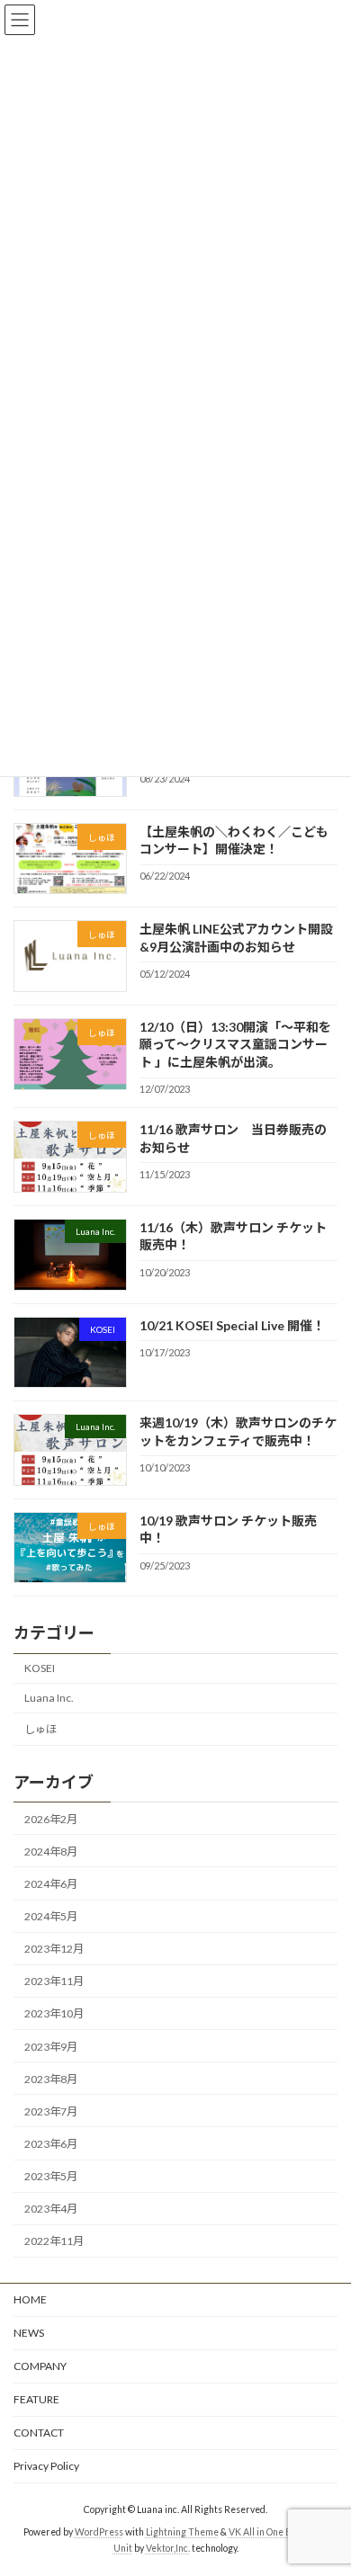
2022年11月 (54, 2241)
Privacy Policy (46, 2466)
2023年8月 (51, 2079)
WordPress (99, 2532)
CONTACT (39, 2433)
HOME (30, 2299)
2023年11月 (54, 1981)
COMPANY (40, 2366)
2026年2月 (51, 1819)
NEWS (29, 2333)
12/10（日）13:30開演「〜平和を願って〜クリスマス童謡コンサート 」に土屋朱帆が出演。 (235, 1044)
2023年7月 (51, 2111)
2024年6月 (51, 1884)
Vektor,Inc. (168, 2548)
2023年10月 (54, 2014)
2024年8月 (51, 1851)
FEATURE (36, 2399)
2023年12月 (54, 1949)
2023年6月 (51, 2144)
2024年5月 (51, 1916)
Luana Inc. (49, 1698)
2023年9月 (51, 2047)
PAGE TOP (324, 2480)
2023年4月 (51, 2209)
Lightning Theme (182, 2532)
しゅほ (40, 1729)
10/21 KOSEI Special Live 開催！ (232, 1325)
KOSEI (40, 1668)
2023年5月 (51, 2176)
